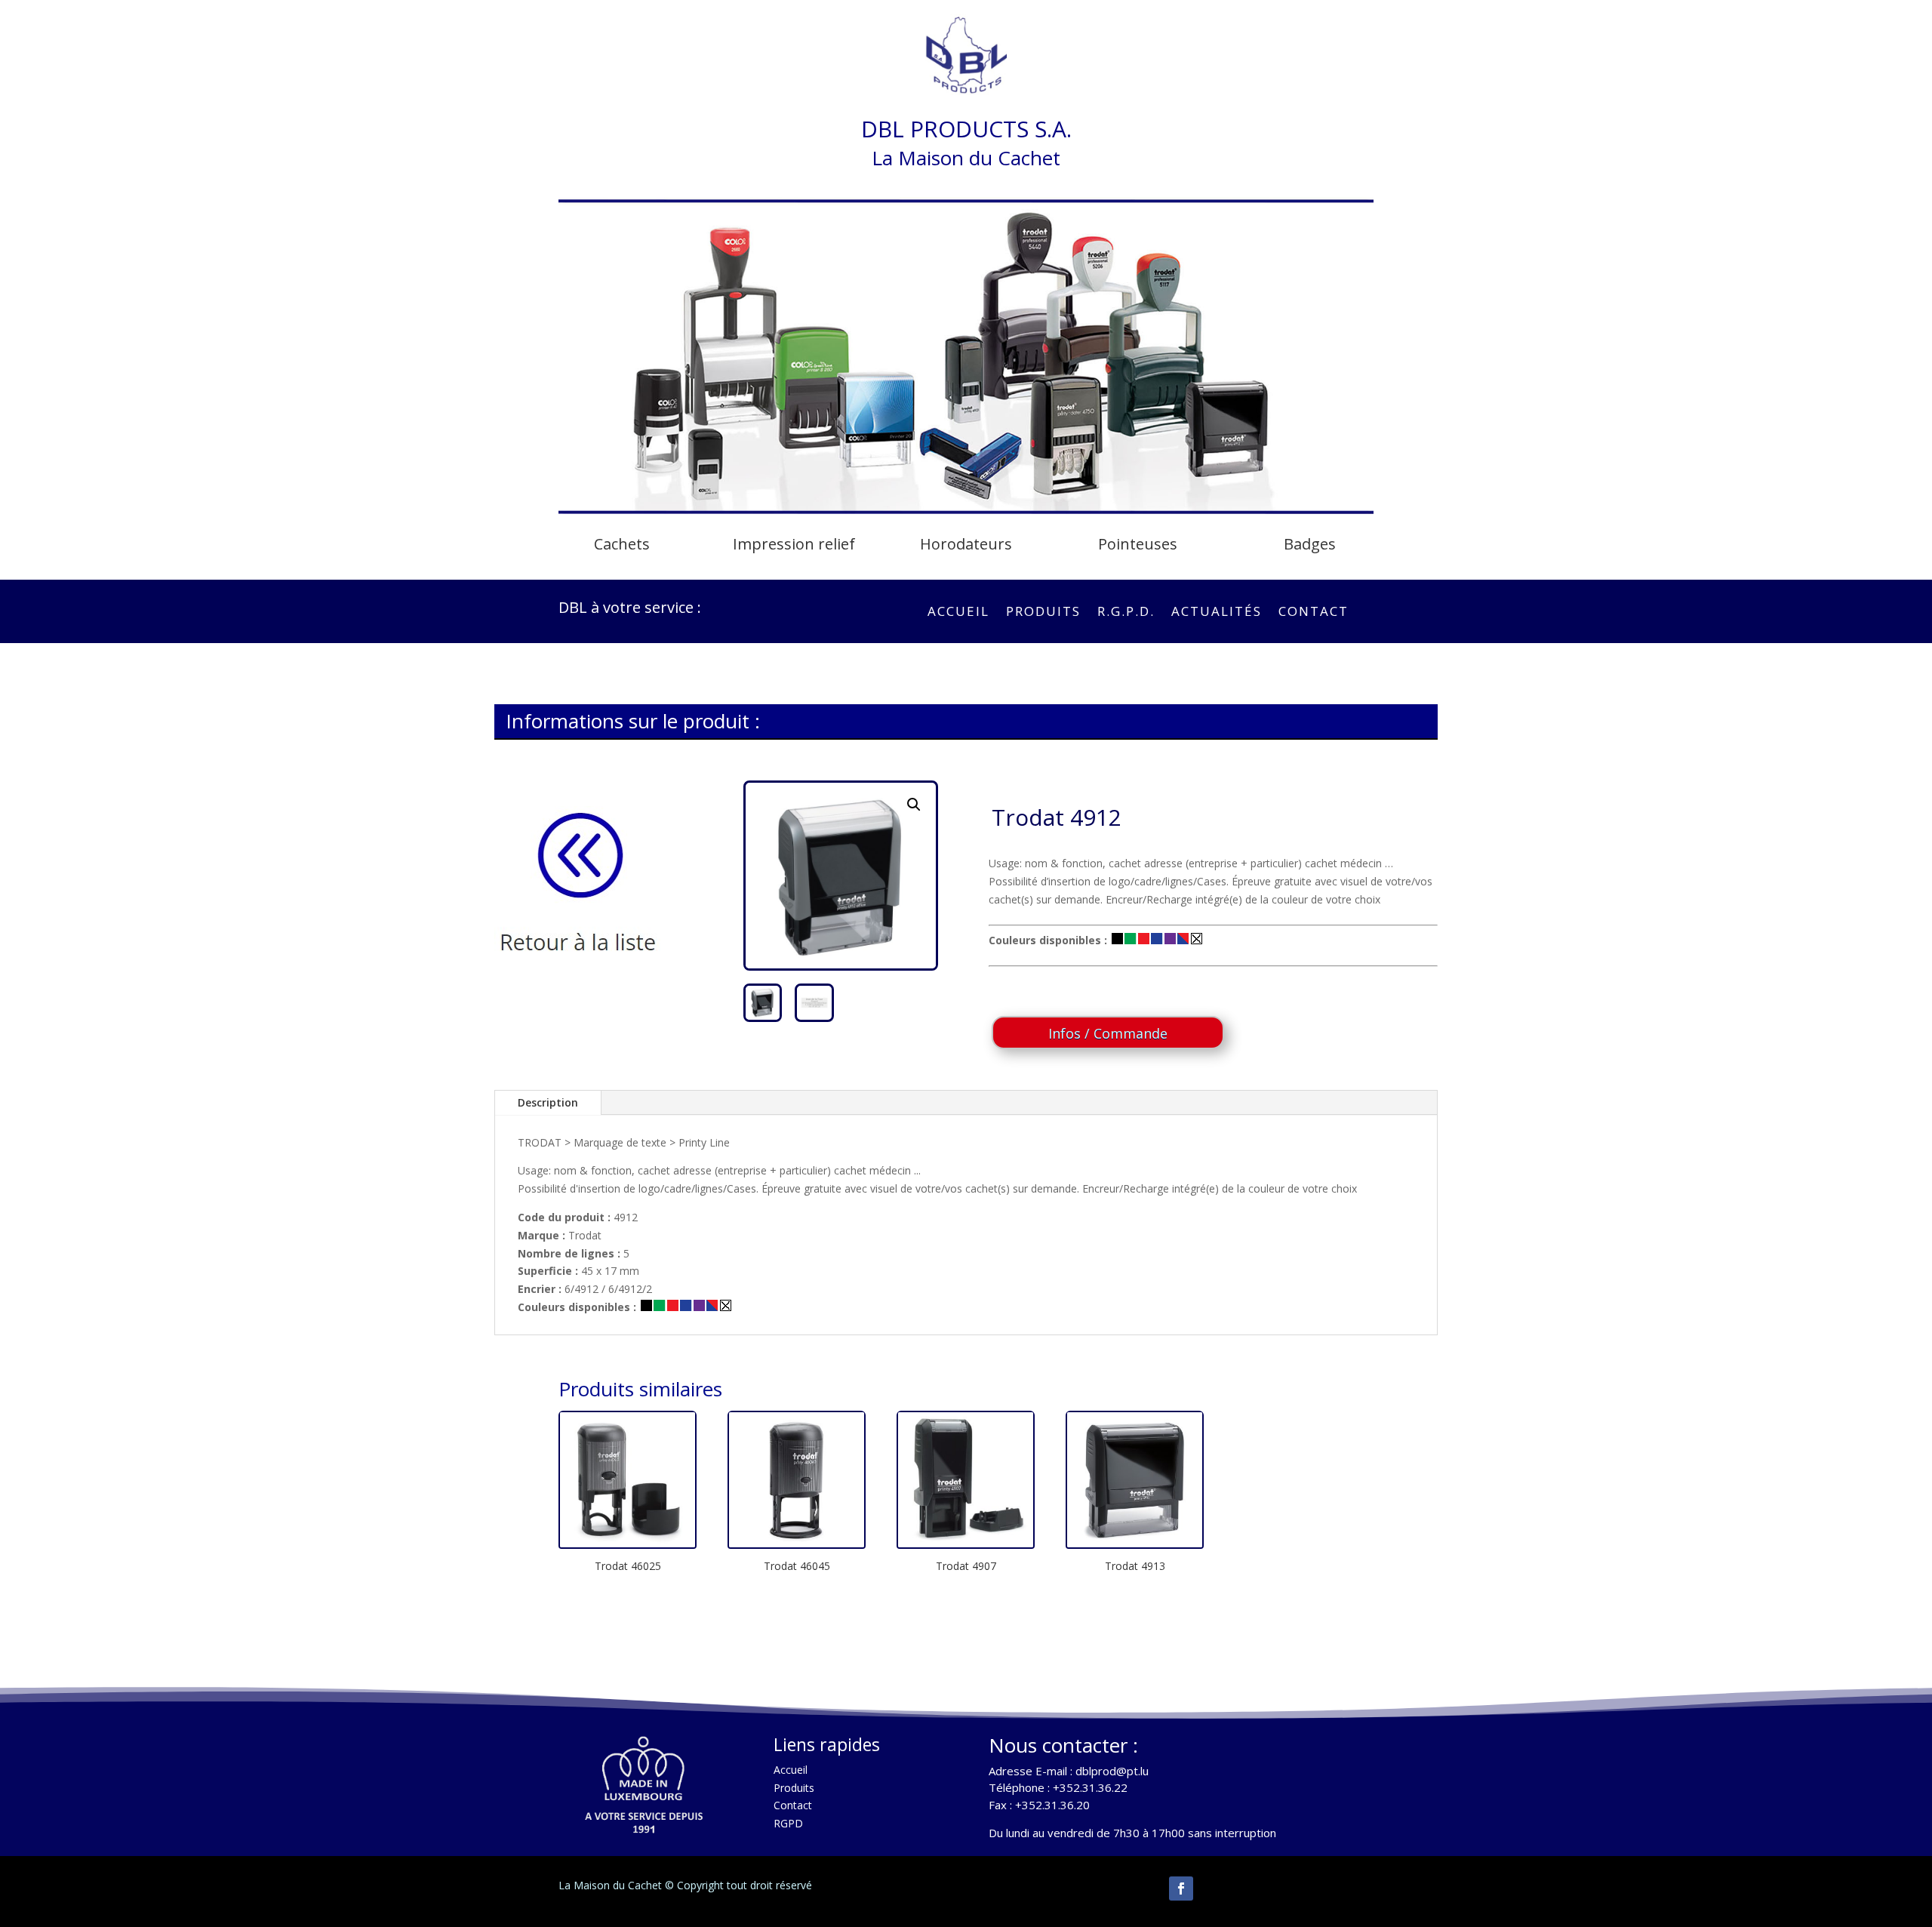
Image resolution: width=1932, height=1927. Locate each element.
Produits (1043, 613)
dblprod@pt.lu (1112, 1771)
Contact (1314, 613)
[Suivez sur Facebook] (1181, 1889)
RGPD (788, 1823)
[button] (914, 805)
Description (548, 1102)
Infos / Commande (1108, 1033)
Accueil (958, 613)
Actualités (1217, 613)
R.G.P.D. (1126, 613)
